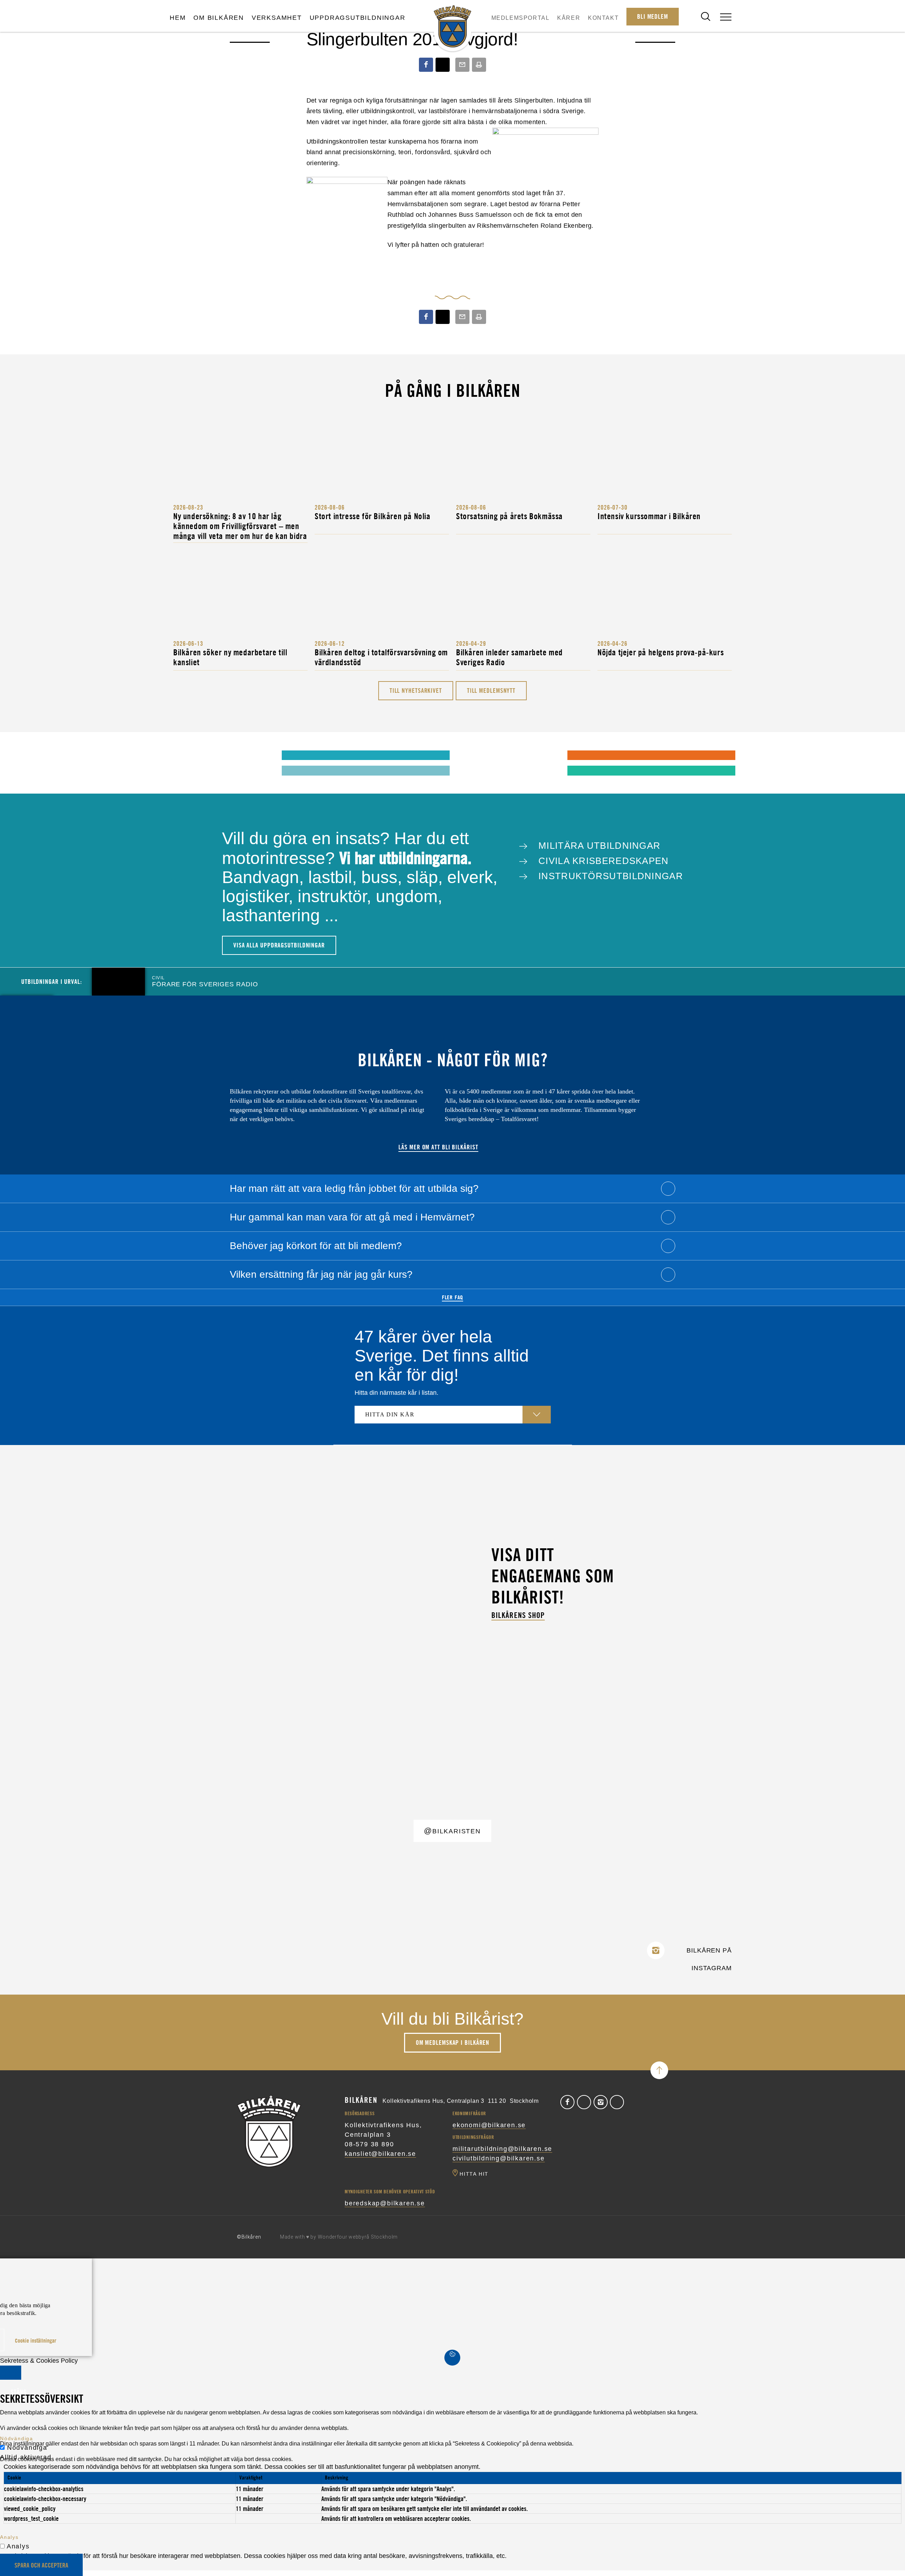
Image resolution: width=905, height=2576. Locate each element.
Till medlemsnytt (491, 691)
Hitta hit (474, 2174)
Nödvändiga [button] (17, 2438)
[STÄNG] (11, 2373)
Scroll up (659, 2070)
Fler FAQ (452, 1297)
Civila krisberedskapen (602, 861)
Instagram (601, 2102)
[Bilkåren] (452, 27)
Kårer (569, 18)
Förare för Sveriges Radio (205, 982)
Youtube (617, 2102)
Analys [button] (9, 2537)
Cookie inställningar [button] (36, 2340)
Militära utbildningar (598, 846)
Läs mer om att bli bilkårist (438, 1147)
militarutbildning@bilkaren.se (502, 2149)
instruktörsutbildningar (609, 876)
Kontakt (603, 18)
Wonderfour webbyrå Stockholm (358, 2237)
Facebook (567, 2102)
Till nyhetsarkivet (416, 691)
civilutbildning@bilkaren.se (499, 2158)
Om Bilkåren (219, 18)
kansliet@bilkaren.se (380, 2154)
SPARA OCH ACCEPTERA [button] (41, 2565)
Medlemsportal (521, 18)
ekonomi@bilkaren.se (489, 2125)
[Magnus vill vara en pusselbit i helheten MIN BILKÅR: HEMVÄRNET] (470, 755)
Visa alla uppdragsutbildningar (279, 945)
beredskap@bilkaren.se (385, 2203)
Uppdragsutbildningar (358, 18)
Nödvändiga (27, 2448)
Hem (178, 18)
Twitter (584, 2102)
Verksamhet (277, 18)
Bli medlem (653, 16)
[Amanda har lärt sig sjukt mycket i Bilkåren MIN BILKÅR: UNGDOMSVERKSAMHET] (184, 755)
